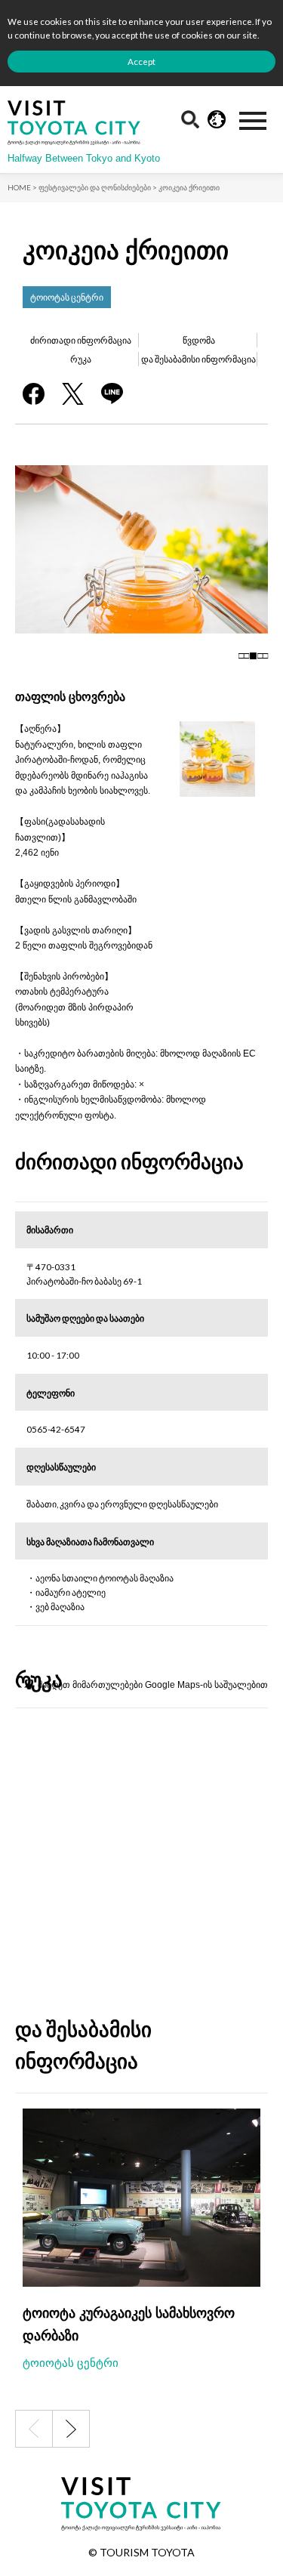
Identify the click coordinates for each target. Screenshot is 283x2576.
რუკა (81, 359)
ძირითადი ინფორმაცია (81, 340)
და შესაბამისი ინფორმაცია (198, 359)
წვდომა (199, 340)
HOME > (22, 187)
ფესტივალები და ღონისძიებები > (98, 187)
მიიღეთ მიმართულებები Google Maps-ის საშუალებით (153, 1684)
